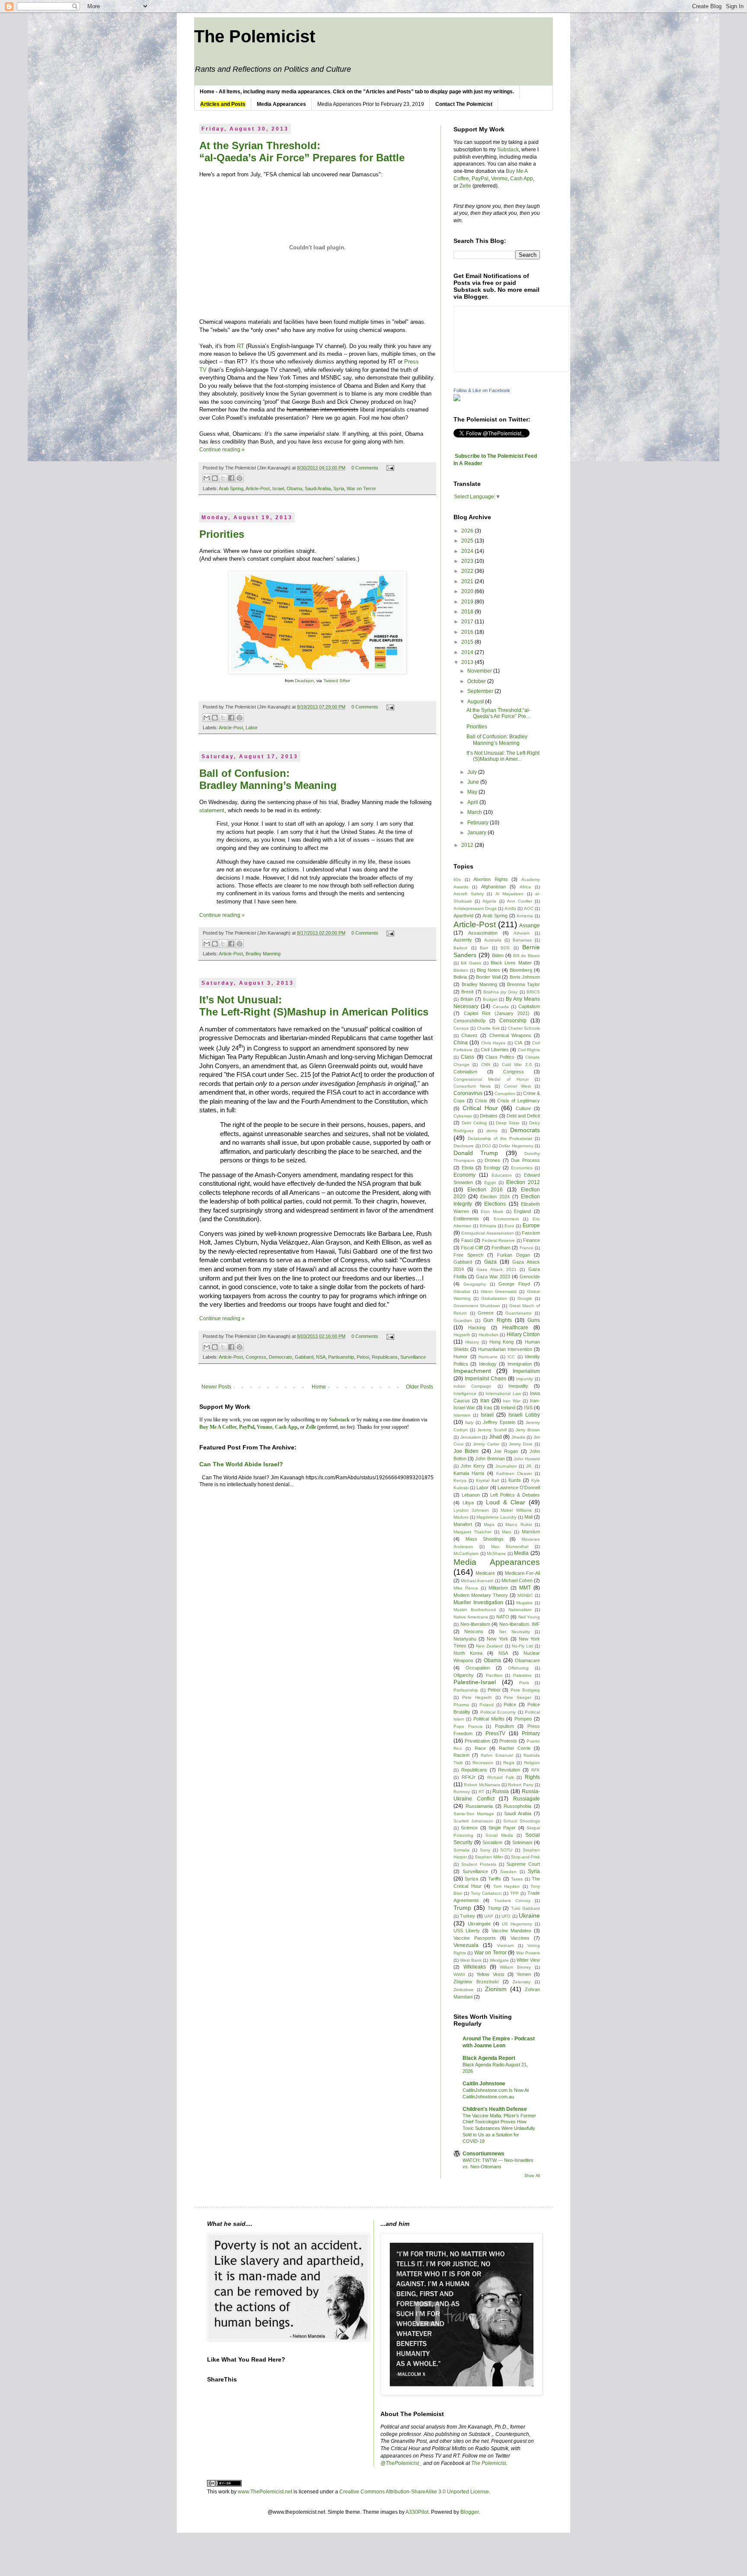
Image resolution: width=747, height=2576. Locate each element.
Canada (501, 1007)
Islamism (462, 1415)
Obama (294, 488)
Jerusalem (471, 1437)
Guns (534, 1320)
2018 (468, 612)
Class (468, 1057)
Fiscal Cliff (472, 1248)
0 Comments (365, 468)
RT (481, 1792)
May (473, 792)
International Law (503, 1393)
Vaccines (520, 1938)
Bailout (460, 948)
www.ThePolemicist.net (265, 2492)
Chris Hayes (493, 1043)
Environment (506, 1219)
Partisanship (341, 1357)
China (461, 1043)
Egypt (490, 1183)
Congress (256, 1357)
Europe (531, 1226)
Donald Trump (476, 1153)
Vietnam (505, 1946)
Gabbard (304, 1357)
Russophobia (517, 1806)
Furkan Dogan (514, 1255)
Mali (528, 1517)
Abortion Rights (491, 879)
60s (457, 879)
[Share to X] (223, 478)
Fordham (501, 1248)
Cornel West (517, 1086)
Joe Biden (466, 1451)
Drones (492, 1160)
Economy (464, 1175)
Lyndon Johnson (471, 1510)
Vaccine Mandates (511, 1931)
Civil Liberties (495, 1050)
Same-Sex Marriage (474, 1814)
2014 (468, 652)
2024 (468, 551)
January (477, 833)
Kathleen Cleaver (514, 1473)
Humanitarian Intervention (505, 1349)
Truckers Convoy (512, 1901)
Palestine (522, 1675)
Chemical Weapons (510, 1035)
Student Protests (479, 1864)
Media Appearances (497, 1562)
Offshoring (518, 1668)
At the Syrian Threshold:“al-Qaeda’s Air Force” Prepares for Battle (302, 152)
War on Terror (361, 488)
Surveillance (413, 1357)
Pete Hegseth (477, 1697)
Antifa (510, 908)
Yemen (524, 1974)
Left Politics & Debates (515, 1495)
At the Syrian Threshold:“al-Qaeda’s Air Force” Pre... (498, 713)
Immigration (520, 1364)
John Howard (527, 1459)
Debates (489, 1116)
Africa (525, 887)
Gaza (490, 1262)
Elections (495, 1204)
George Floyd (514, 1284)
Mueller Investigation (478, 1602)
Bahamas (522, 940)
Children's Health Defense (495, 2109)
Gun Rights (497, 1320)
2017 (468, 622)
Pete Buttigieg (525, 1690)
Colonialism (465, 1072)
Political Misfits (489, 1719)
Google (525, 1298)
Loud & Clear (506, 1502)
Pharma (461, 1705)
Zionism (496, 1989)
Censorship (513, 1021)
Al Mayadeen (510, 894)
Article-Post (258, 488)
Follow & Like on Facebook (482, 390)
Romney (462, 1792)
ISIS (528, 1408)
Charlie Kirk (488, 1028)
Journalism (506, 1466)
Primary (531, 1733)
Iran (485, 1401)
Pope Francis (468, 1726)
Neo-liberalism (475, 1624)
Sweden (508, 1872)
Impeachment (472, 1371)
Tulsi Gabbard (525, 1908)
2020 (468, 591)
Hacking (477, 1328)
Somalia (461, 1850)
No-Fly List (522, 1646)
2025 (468, 541)
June (474, 782)
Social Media (499, 1835)
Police (510, 1705)
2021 (468, 581)
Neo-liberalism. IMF (520, 1624)
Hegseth (462, 1335)
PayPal (480, 179)
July (473, 772)
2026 (468, 531)
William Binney (515, 1967)
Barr (484, 948)
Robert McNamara (482, 1785)
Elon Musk (492, 1211)
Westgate (499, 1960)
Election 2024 (495, 1197)
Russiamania (479, 1806)
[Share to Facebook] (231, 478)
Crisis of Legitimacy (519, 1101)
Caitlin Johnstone (484, 2084)
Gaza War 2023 (493, 1277)
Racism (461, 1755)
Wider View (528, 1960)
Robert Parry (520, 1785)
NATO (503, 1617)
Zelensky (522, 1982)
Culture (523, 1108)
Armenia (525, 916)
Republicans (385, 1357)
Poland (487, 1705)
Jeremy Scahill (492, 1430)
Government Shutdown (477, 1306)
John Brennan (490, 1459)
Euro (509, 1226)
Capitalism (529, 1006)
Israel (278, 488)
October (477, 681)
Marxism (531, 1532)
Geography (475, 1284)
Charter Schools (524, 1028)
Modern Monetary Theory (481, 1595)
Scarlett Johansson (473, 1821)
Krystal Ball (487, 1480)
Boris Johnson (525, 977)
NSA (321, 1357)
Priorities (222, 534)
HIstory (472, 1342)
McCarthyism (466, 1553)
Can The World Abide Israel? (241, 1464)
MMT (525, 1588)
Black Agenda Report (489, 2058)
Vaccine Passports (475, 1938)
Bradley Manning (263, 954)
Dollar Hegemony (516, 1146)
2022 (468, 571)
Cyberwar (463, 1116)
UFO (506, 1916)
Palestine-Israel (475, 1682)
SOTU (506, 1850)
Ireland (508, 1408)
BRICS (533, 992)
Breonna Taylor (524, 984)
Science (469, 1828)
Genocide (530, 1277)
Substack (508, 150)
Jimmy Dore (521, 1444)
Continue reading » (222, 450)
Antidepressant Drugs (475, 908)
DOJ (486, 1146)
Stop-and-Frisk (525, 1857)
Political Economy (498, 1712)
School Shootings (522, 1821)
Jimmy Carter (486, 1444)
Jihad (495, 1437)
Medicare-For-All (522, 1573)
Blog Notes (488, 970)
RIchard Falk (501, 1777)
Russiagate (527, 1799)
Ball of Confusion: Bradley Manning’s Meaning (268, 779)
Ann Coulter (520, 901)
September (481, 691)
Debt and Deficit (523, 1116)
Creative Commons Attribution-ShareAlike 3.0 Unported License (414, 2492)
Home (319, 1387)
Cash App (522, 179)
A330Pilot (417, 2512)
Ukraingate (479, 1924)
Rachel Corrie (514, 1748)
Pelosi (363, 1357)
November (480, 671)
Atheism (522, 933)
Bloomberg (521, 970)
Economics (522, 1168)
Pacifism (494, 1675)
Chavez (469, 1035)
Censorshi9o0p (469, 1021)
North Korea (468, 1653)
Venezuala (466, 1945)
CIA (518, 1043)
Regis (509, 1763)
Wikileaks (475, 1967)
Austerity (463, 940)
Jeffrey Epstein (499, 1422)
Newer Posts (216, 1387)
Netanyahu (465, 1639)
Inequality (518, 1386)
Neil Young (529, 1617)
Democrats (281, 1357)
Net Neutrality (514, 1632)
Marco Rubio (519, 1524)
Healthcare (515, 1328)
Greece (486, 1313)
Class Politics (500, 1057)
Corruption (505, 1093)
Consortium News (472, 1086)
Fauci (467, 1240)
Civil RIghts (529, 1050)
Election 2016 (485, 1190)
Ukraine (529, 1915)
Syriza (471, 1879)
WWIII (459, 1974)
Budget (490, 999)
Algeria (489, 901)
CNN (486, 1065)
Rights (532, 1777)
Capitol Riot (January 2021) (497, 1013)
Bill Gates (471, 963)
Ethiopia (488, 1226)
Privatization (477, 1741)
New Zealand (489, 1646)
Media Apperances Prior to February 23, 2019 (371, 104)
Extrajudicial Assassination (487, 1233)
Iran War (512, 1401)
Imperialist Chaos (485, 1379)
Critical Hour (480, 1108)
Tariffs (495, 1879)
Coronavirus (468, 1093)
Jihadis (518, 1437)
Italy (469, 1422)
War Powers (528, 1953)
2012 (468, 845)
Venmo (499, 179)
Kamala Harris (469, 1473)
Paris (524, 1683)
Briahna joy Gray (501, 992)
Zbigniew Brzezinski (476, 1982)
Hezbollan (488, 1335)
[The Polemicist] (457, 399)
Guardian (463, 1320)
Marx (507, 1532)
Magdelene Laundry (496, 1517)
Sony (485, 1850)
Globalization (494, 1298)
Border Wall (488, 977)
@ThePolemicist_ (401, 2463)
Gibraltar (462, 1291)
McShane (496, 1553)
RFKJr (469, 1777)
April (473, 802)
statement (212, 810)
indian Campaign (472, 1386)
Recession (483, 1763)
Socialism (492, 1842)
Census (461, 1028)
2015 (468, 642)
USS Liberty (467, 1931)
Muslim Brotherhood (475, 1610)
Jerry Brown (528, 1430)
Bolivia (460, 977)
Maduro (461, 1517)
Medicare (485, 1573)
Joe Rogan (506, 1451)
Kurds (515, 1480)
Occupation (478, 1668)
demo (492, 1131)
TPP (514, 1893)
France (527, 1248)
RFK (536, 1770)
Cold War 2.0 (517, 1065)
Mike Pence (466, 1588)
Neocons (474, 1631)
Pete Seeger (517, 1697)
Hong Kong (502, 1342)
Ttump (494, 1908)
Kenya (460, 1480)
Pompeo (523, 1719)
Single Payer (502, 1828)
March (475, 812)
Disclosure (464, 1146)
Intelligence (465, 1393)
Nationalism (520, 1610)
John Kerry (473, 1466)
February (479, 823)
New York (497, 1639)
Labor (252, 728)
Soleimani (522, 1842)
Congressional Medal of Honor (491, 1079)
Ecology (492, 1168)
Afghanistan (493, 887)
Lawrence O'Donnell (519, 1488)
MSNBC (525, 1595)
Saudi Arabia (318, 488)
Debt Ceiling (474, 1123)
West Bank (471, 1960)
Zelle (465, 186)
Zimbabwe (464, 1990)
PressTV (495, 1733)
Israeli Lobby (524, 1415)
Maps (489, 1524)
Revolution (509, 1770)
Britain (467, 999)
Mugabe (524, 1603)
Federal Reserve (499, 1240)
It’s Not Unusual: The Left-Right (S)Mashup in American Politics (314, 1006)
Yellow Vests (490, 1974)
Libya (468, 1503)
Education (502, 1175)
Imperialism (526, 1371)
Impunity (525, 1379)
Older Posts (420, 1387)
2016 (468, 632)
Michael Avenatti (477, 1581)
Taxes (517, 1879)
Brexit (467, 992)
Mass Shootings (485, 1539)
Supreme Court (523, 1864)
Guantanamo (519, 1313)
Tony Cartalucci (486, 1893)
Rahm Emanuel (497, 1755)
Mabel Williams (516, 1510)
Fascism (531, 1233)
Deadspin (304, 681)
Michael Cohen (517, 1580)
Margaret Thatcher (472, 1532)
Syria (339, 488)
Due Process (525, 1160)
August (476, 702)
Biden (498, 955)
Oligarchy (464, 1675)
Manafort (463, 1524)
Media (521, 1553)
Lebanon (471, 1495)
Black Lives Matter (511, 963)
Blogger (469, 2512)
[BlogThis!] (215, 478)
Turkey (468, 1916)
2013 (468, 662)
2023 (468, 561)
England (522, 1211)
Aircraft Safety (469, 894)
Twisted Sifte (336, 681)
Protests (508, 1741)
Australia (493, 940)
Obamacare (527, 1660)
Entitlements (466, 1219)
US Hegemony (517, 1924)
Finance (532, 1240)
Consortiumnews (484, 2154)
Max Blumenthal (510, 1547)
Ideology (488, 1364)
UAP (489, 1916)
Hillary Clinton (523, 1334)
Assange (530, 926)
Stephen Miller (489, 1857)
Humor (461, 1357)
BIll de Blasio (527, 956)
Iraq (488, 1408)
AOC (529, 908)
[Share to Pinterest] (239, 478)
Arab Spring (231, 488)
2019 (468, 602)
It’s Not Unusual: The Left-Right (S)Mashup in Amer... (503, 756)
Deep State (508, 1123)
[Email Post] (389, 468)
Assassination (483, 933)
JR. (529, 1466)
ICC (511, 1357)
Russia (501, 1791)
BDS (505, 948)
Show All (532, 2176)
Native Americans (471, 1617)
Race (480, 1748)
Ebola (468, 1168)
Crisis (481, 1101)
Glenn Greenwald (499, 1291)
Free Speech (468, 1255)
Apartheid (463, 916)
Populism (504, 1726)
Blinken (461, 970)
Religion (532, 1763)
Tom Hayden (507, 1886)
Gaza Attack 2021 (496, 1269)
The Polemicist (488, 2463)
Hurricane (488, 1357)
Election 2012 (523, 1182)
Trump (462, 1908)
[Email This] (207, 478)
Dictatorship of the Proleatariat (500, 1138)
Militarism (498, 1588)
